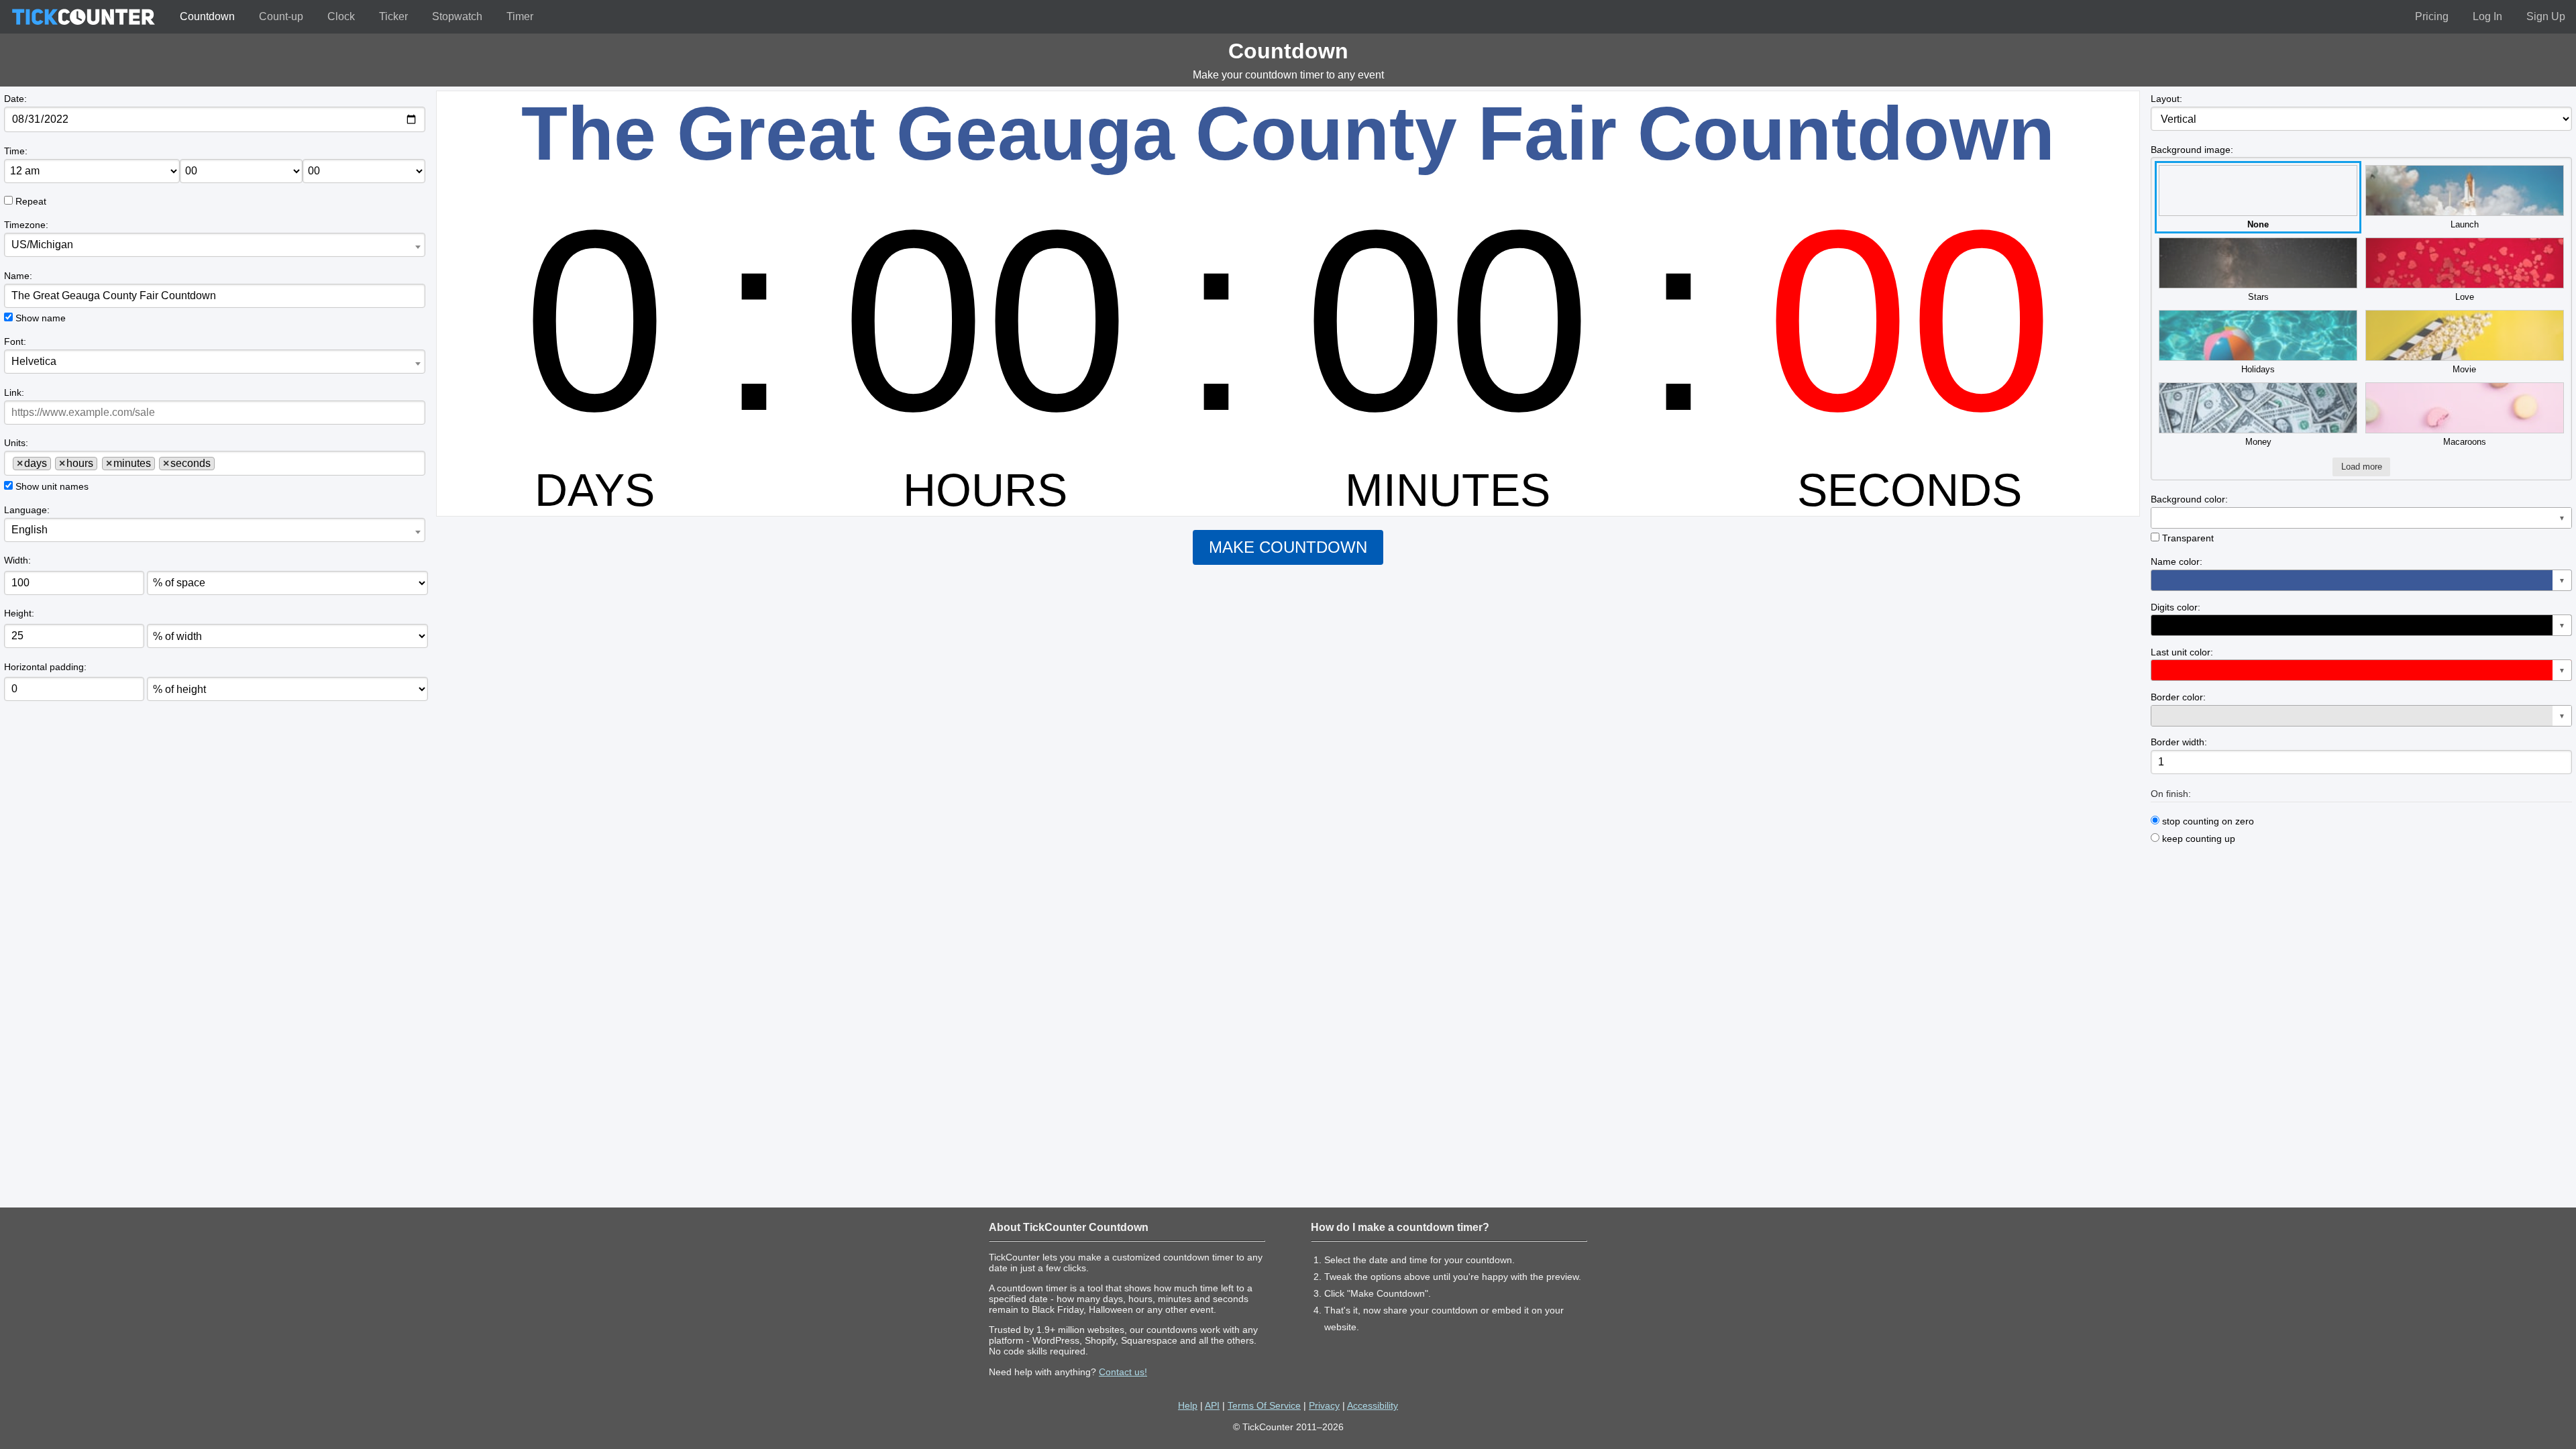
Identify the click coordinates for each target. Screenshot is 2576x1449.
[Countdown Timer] (83, 17)
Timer (520, 16)
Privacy (1324, 1405)
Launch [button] (2465, 224)
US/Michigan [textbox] (42, 245)
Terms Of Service (1264, 1405)
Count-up (281, 16)
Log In (2487, 16)
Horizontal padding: (45, 667)
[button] (2361, 518)
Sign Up (2546, 16)
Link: (14, 392)
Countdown (207, 16)
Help (1188, 1405)
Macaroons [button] (2465, 442)
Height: (19, 613)
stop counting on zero (2207, 821)
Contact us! (1123, 1372)
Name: (18, 276)
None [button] (2258, 224)
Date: (15, 99)
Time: (16, 151)
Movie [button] (2464, 369)
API (1212, 1405)
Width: (17, 560)
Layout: (2166, 99)
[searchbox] (223, 463)
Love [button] (2465, 297)
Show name (41, 318)
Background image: (2192, 150)
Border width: (2179, 742)
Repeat (31, 201)
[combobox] (214, 245)
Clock (341, 16)
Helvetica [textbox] (34, 361)
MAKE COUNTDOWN (1288, 547)
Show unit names (52, 486)
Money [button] (2258, 442)
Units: (16, 443)
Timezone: (26, 225)
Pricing (2432, 16)
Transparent (2188, 538)
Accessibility (1373, 1405)
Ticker (393, 16)
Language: (27, 510)
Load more (2362, 467)
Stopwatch (457, 16)
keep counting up (2197, 839)
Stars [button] (2258, 297)
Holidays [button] (2258, 369)
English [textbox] (30, 530)
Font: (15, 341)
